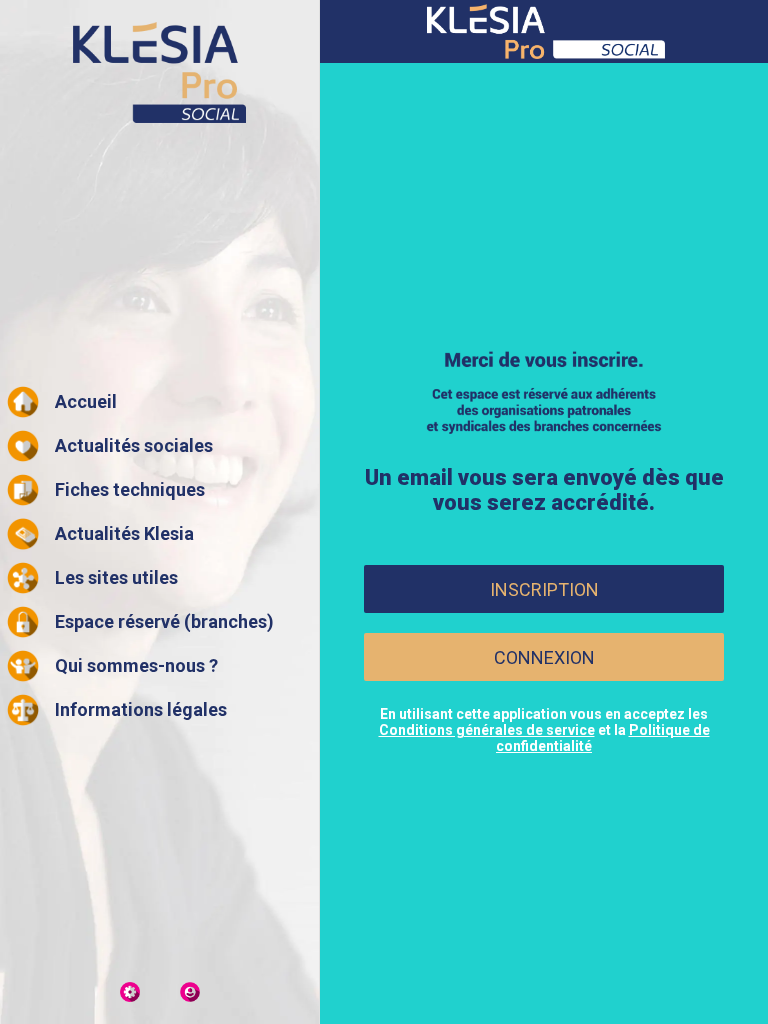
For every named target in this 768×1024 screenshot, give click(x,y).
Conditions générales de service (487, 730)
